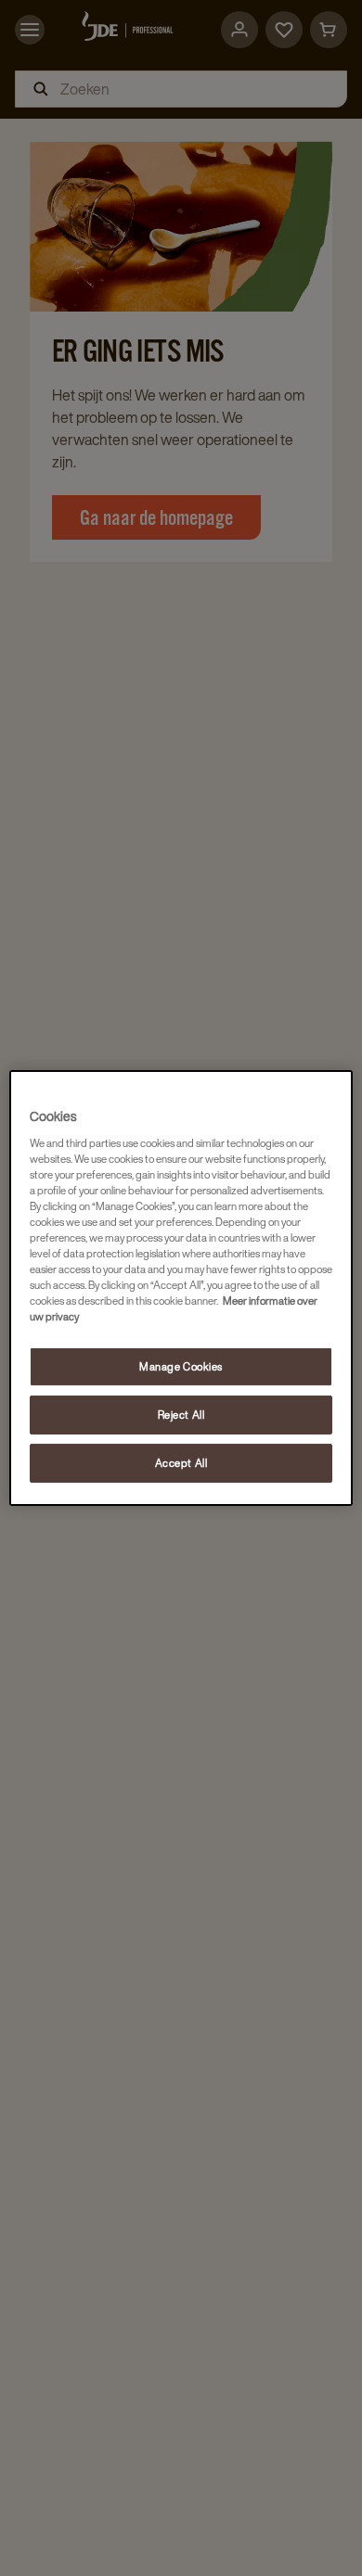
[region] (181, 1288)
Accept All (181, 1463)
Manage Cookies (181, 1366)
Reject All (181, 1415)
